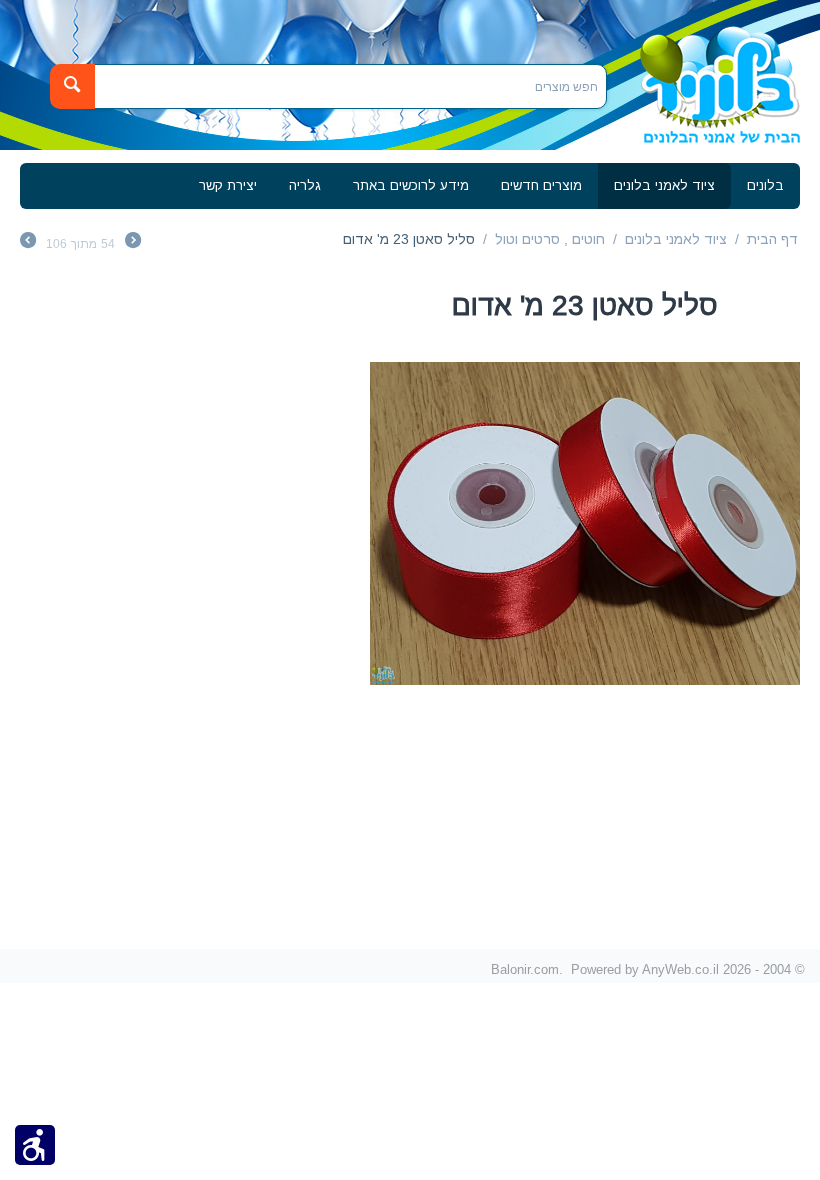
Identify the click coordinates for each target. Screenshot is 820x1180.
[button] (35, 1144)
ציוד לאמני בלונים (664, 185)
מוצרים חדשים (541, 185)
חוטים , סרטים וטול (550, 239)
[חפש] (72, 86)
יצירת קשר (228, 185)
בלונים (765, 185)
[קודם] (133, 243)
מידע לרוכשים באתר (411, 185)
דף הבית (772, 239)
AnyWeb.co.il (680, 969)
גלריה (305, 185)
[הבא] (28, 243)
